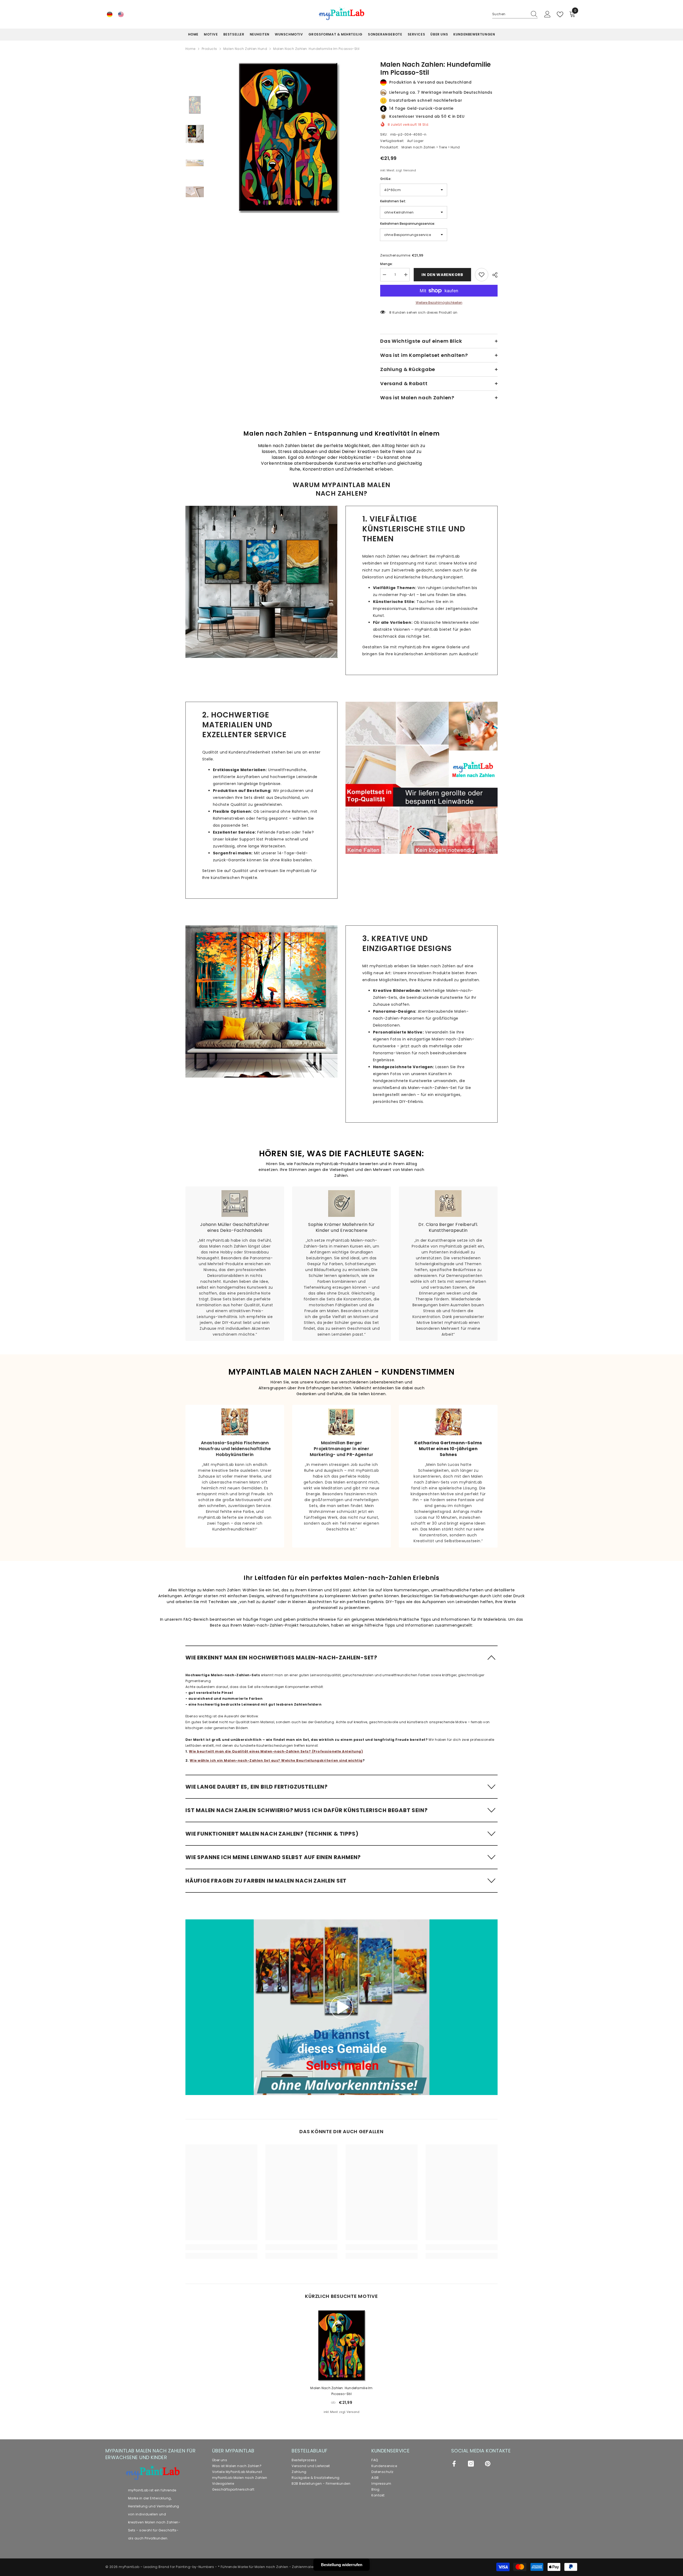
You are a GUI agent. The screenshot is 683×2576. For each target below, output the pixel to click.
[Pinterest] (488, 2464)
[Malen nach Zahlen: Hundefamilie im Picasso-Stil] (341, 2345)
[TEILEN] (493, 275)
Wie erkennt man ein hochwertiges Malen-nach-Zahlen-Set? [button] (281, 1658)
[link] (261, 582)
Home (190, 49)
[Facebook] (454, 2464)
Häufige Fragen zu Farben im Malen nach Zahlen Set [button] (266, 1881)
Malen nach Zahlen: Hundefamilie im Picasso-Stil (341, 2391)
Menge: (387, 264)
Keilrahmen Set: (393, 201)
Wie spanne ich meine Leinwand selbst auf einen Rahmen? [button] (273, 1857)
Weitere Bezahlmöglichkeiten (439, 303)
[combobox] (510, 14)
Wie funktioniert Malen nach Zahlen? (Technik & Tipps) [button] (272, 1834)
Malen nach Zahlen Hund (245, 49)
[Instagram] (471, 2464)
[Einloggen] (547, 14)
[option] (288, 137)
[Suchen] (515, 14)
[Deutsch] (110, 14)
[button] (341, 1657)
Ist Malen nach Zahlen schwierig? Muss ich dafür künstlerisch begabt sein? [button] (306, 1810)
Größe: (386, 179)
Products (209, 49)
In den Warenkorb (442, 275)
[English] (121, 14)
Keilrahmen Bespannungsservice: (408, 224)
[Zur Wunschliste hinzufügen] (482, 275)
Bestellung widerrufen (342, 2565)
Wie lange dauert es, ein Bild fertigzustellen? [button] (257, 1787)
